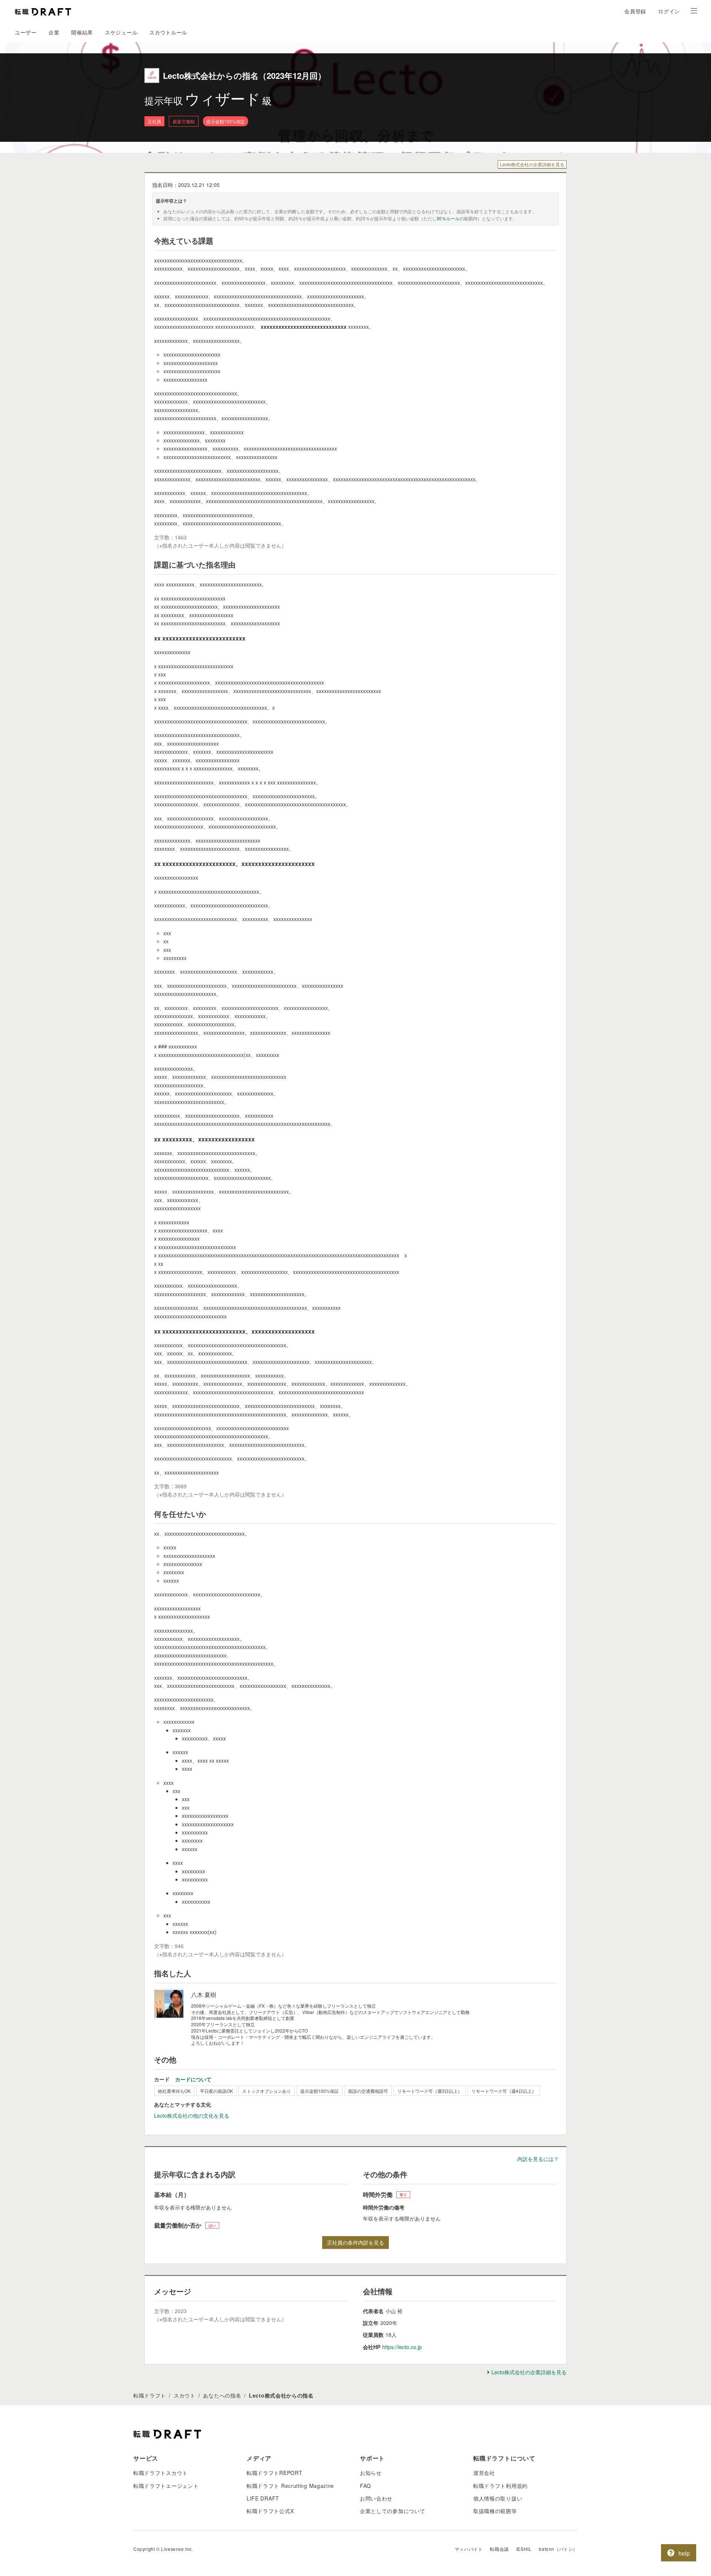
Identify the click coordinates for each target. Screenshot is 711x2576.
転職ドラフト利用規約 (500, 2486)
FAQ (365, 2486)
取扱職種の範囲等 (495, 2511)
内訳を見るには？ (538, 2159)
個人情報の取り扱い (498, 2498)
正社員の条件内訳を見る (355, 2242)
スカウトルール (168, 32)
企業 (54, 32)
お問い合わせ (376, 2498)
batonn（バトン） (558, 2549)
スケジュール (121, 32)
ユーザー (26, 32)
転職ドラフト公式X (270, 2511)
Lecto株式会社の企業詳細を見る (532, 164)
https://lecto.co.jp (402, 2347)
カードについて (193, 2079)
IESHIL (524, 2549)
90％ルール (448, 218)
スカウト (185, 2395)
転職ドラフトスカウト (161, 2473)
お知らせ (371, 2473)
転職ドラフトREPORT (274, 2473)
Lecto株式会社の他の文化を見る (192, 2115)
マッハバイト (469, 2549)
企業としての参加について (393, 2511)
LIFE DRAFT (263, 2498)
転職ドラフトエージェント (166, 2486)
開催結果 (82, 32)
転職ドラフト (150, 2395)
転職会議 (499, 2549)
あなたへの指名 (222, 2395)
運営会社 (484, 2473)
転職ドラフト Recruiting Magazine (290, 2486)
